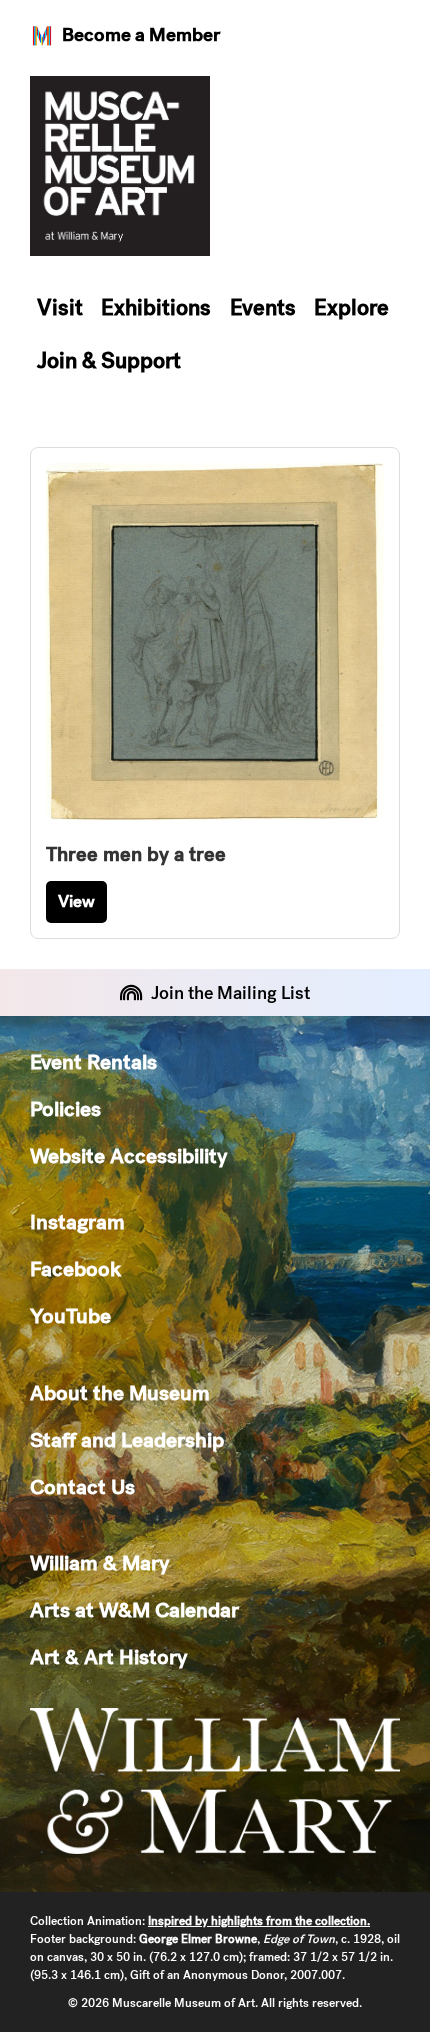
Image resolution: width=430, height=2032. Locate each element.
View (76, 901)
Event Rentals (93, 1061)
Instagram (77, 1221)
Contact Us (82, 1486)
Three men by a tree (136, 854)
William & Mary (99, 1562)
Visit (60, 307)
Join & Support (109, 360)
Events (263, 307)
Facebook (75, 1268)
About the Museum (120, 1392)
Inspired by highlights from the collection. (259, 1921)
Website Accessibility (128, 1155)
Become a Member (141, 34)
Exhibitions (156, 307)
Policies (65, 1108)
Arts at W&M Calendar (134, 1609)
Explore (351, 307)
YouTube (70, 1315)
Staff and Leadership (127, 1439)
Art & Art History (108, 1656)
